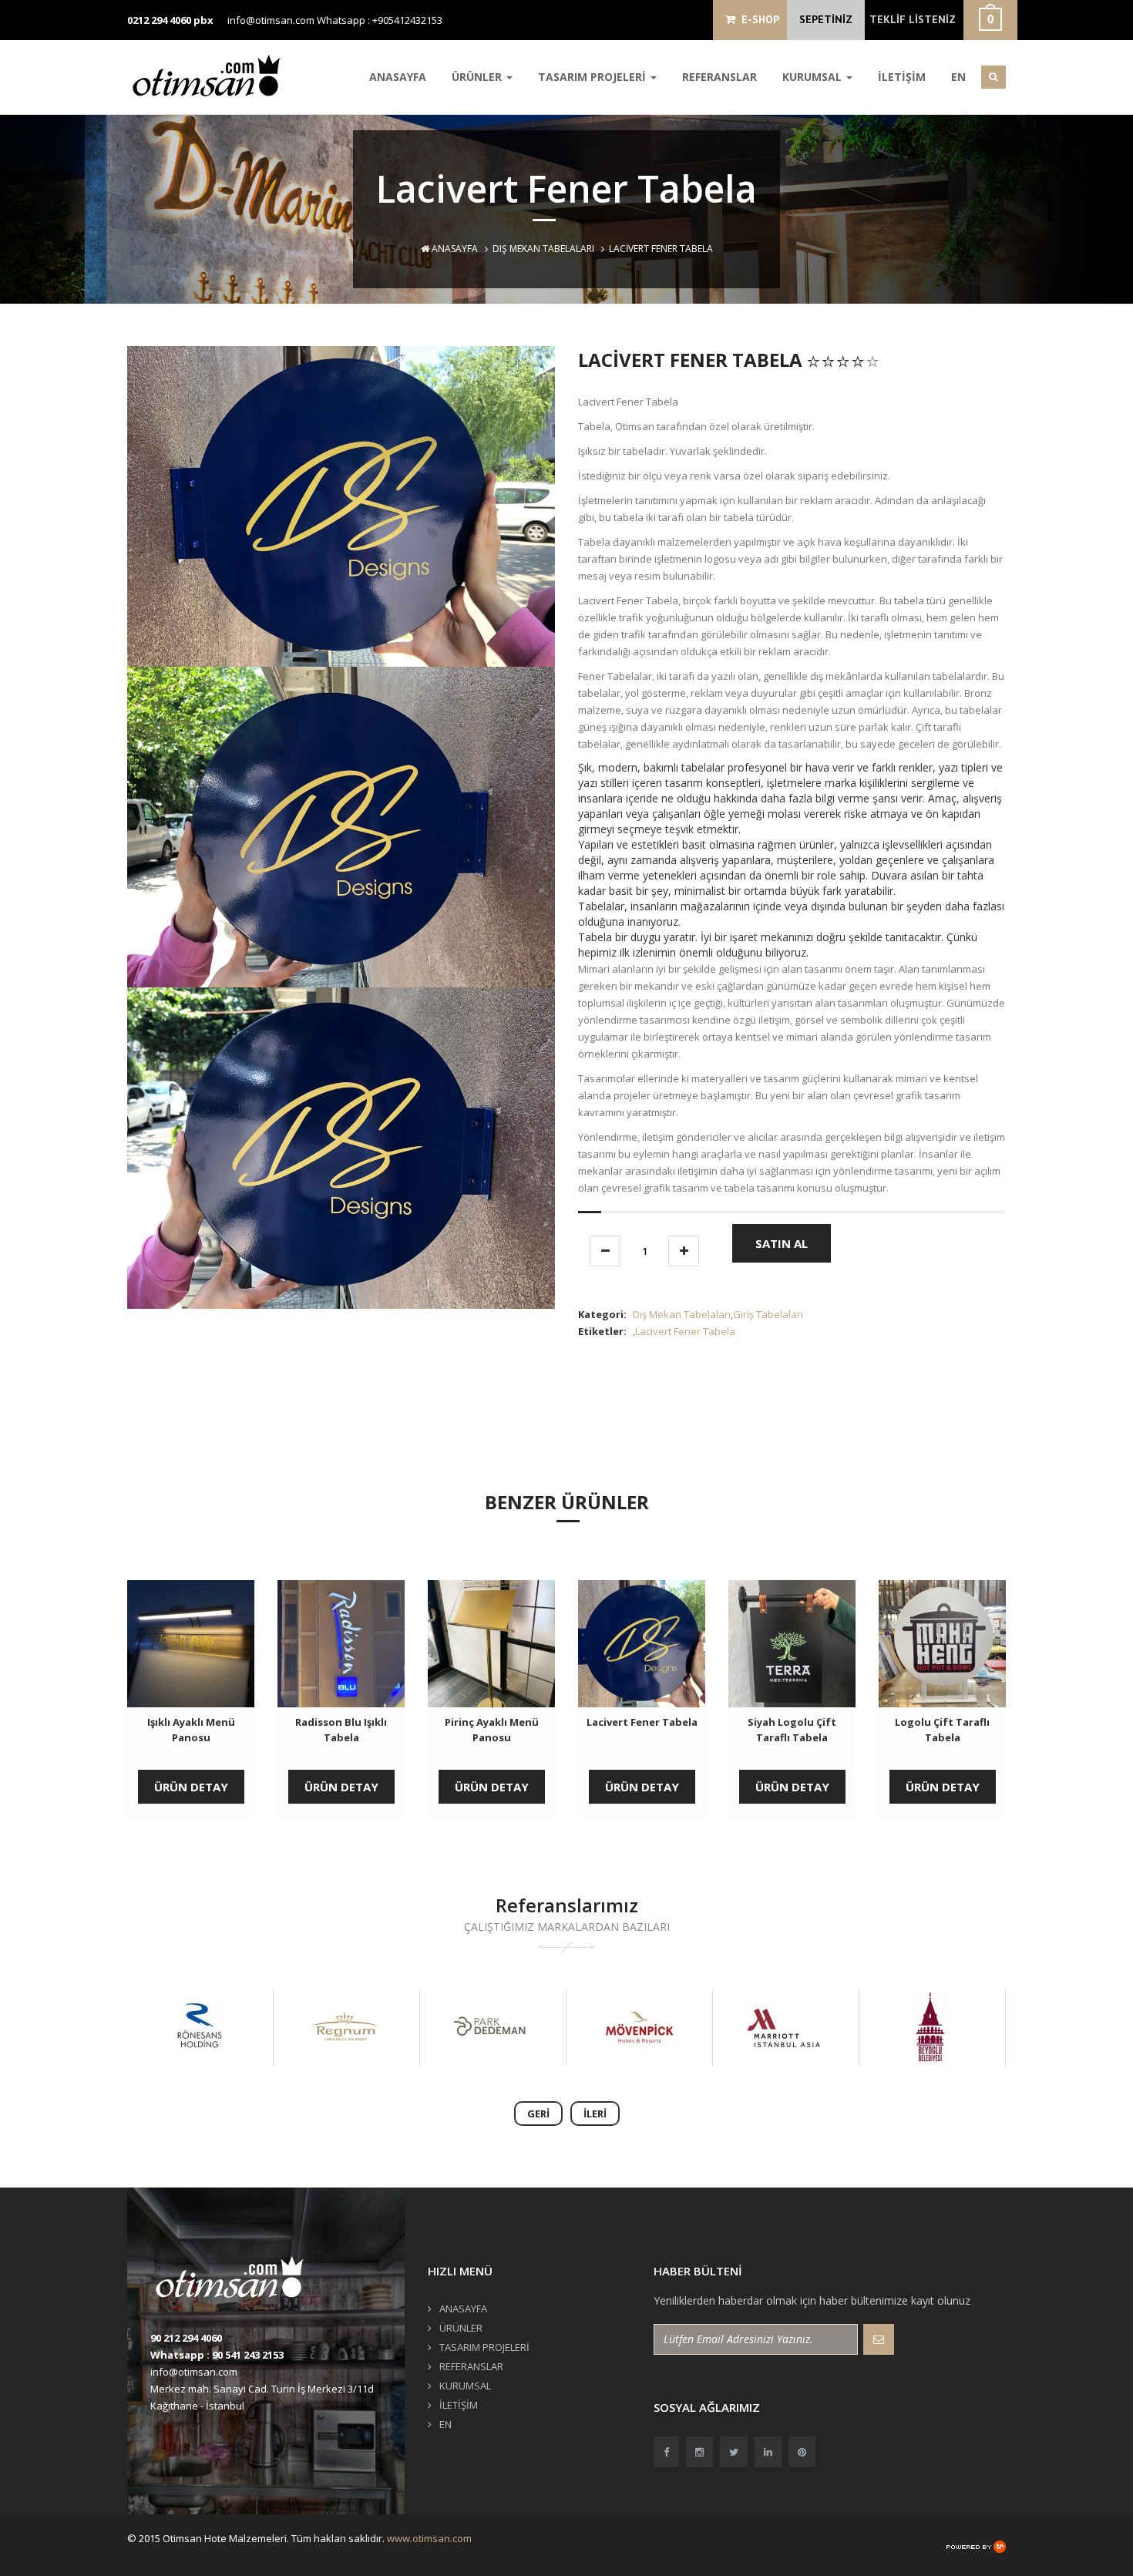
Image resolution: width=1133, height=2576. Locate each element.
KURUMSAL (814, 77)
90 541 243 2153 (248, 2355)
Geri (538, 2114)
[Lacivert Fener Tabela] (642, 1644)
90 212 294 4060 (186, 2338)
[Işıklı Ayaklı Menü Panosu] (191, 1644)
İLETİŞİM (902, 77)
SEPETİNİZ (826, 19)
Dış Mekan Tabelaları (543, 249)
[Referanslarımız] (219, 2028)
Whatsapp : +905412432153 (380, 20)
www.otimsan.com (429, 2538)
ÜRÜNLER (478, 77)
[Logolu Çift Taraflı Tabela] (942, 1644)
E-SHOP (757, 19)
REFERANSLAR (719, 77)
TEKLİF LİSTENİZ (913, 19)
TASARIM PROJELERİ (593, 77)
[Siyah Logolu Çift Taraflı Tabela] (792, 1644)
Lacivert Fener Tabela (685, 1331)
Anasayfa (454, 249)
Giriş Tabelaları (768, 1314)
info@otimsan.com (271, 20)
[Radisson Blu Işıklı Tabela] (341, 1644)
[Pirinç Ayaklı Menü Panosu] (491, 1644)
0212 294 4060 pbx (170, 20)
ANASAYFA (398, 77)
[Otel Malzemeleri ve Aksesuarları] (212, 75)
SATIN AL (782, 1243)
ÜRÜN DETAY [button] (191, 1787)
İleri (595, 2114)
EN (958, 77)
